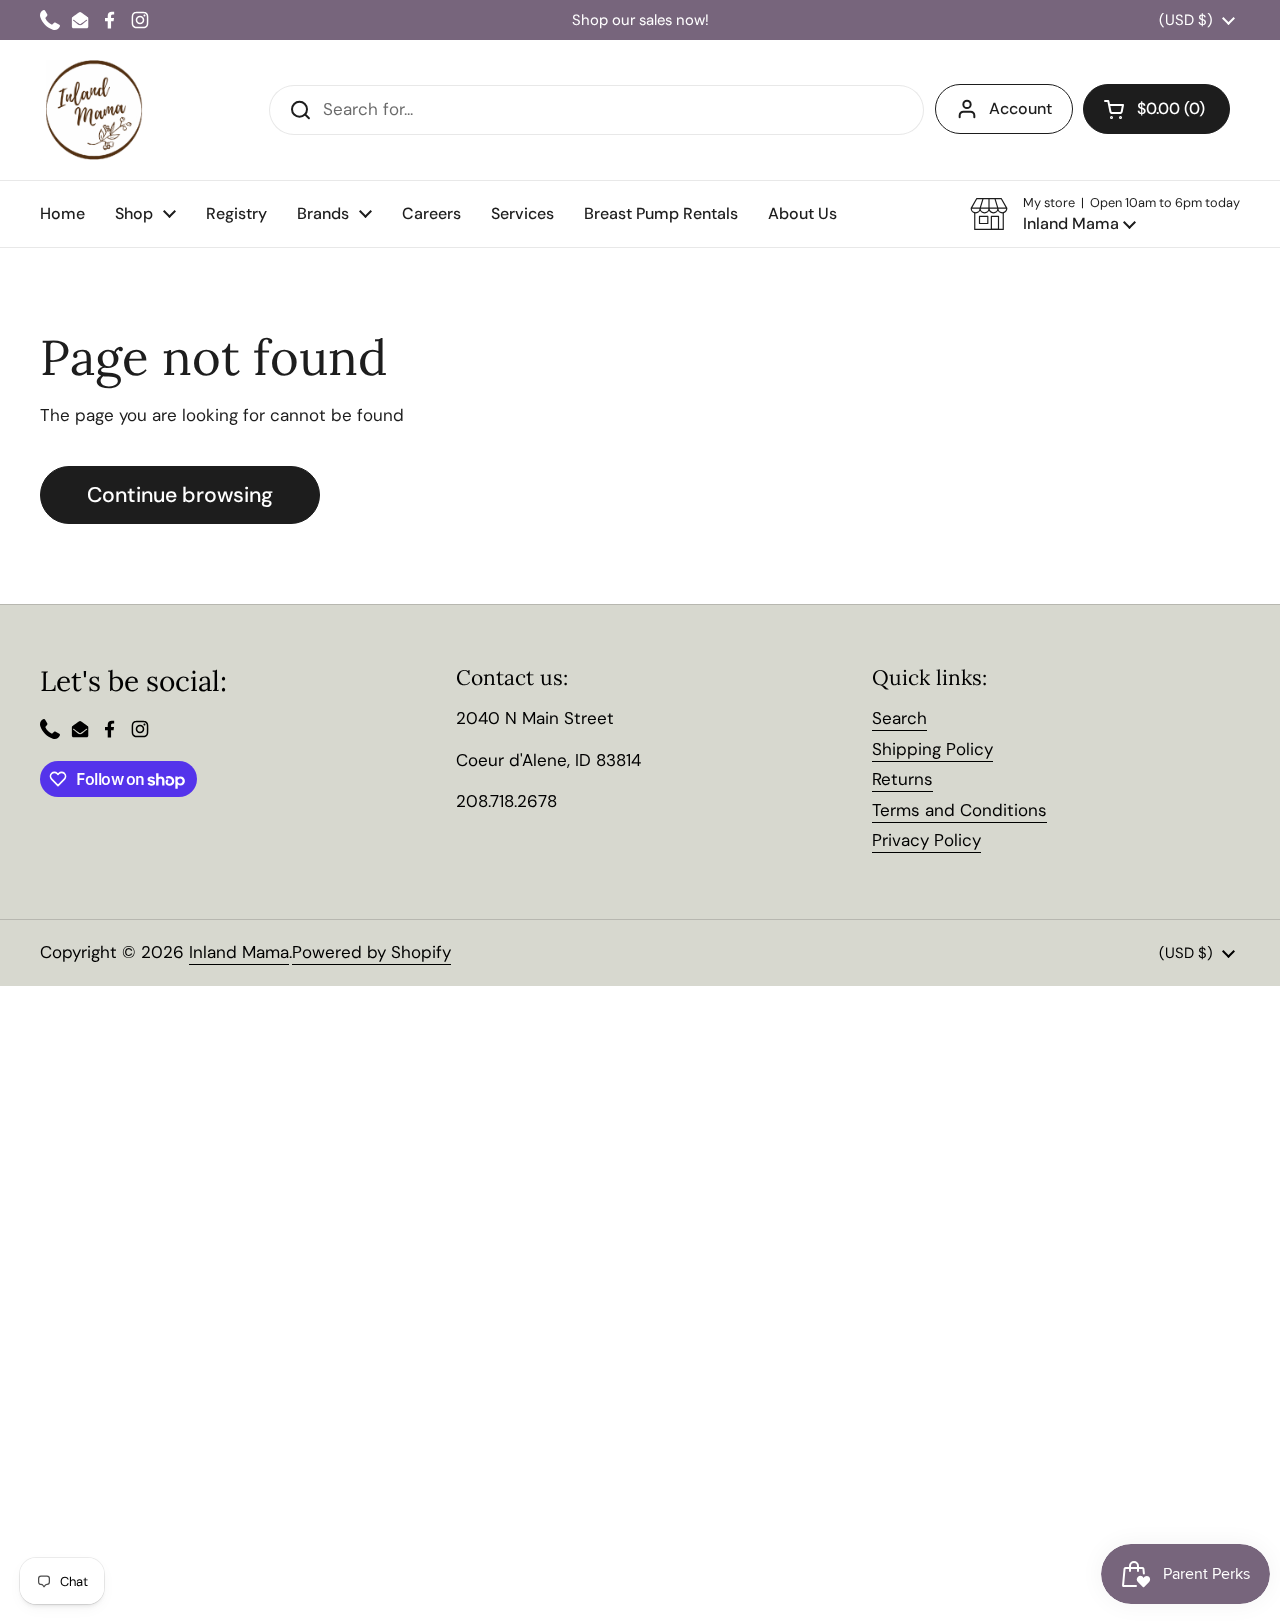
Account (1020, 108)
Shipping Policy (932, 749)
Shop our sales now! (640, 20)
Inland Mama (239, 952)
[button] (1105, 214)
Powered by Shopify (371, 952)
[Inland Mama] (94, 110)
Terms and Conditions (959, 810)
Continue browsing (180, 495)
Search (899, 718)
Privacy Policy (926, 840)
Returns (902, 779)
